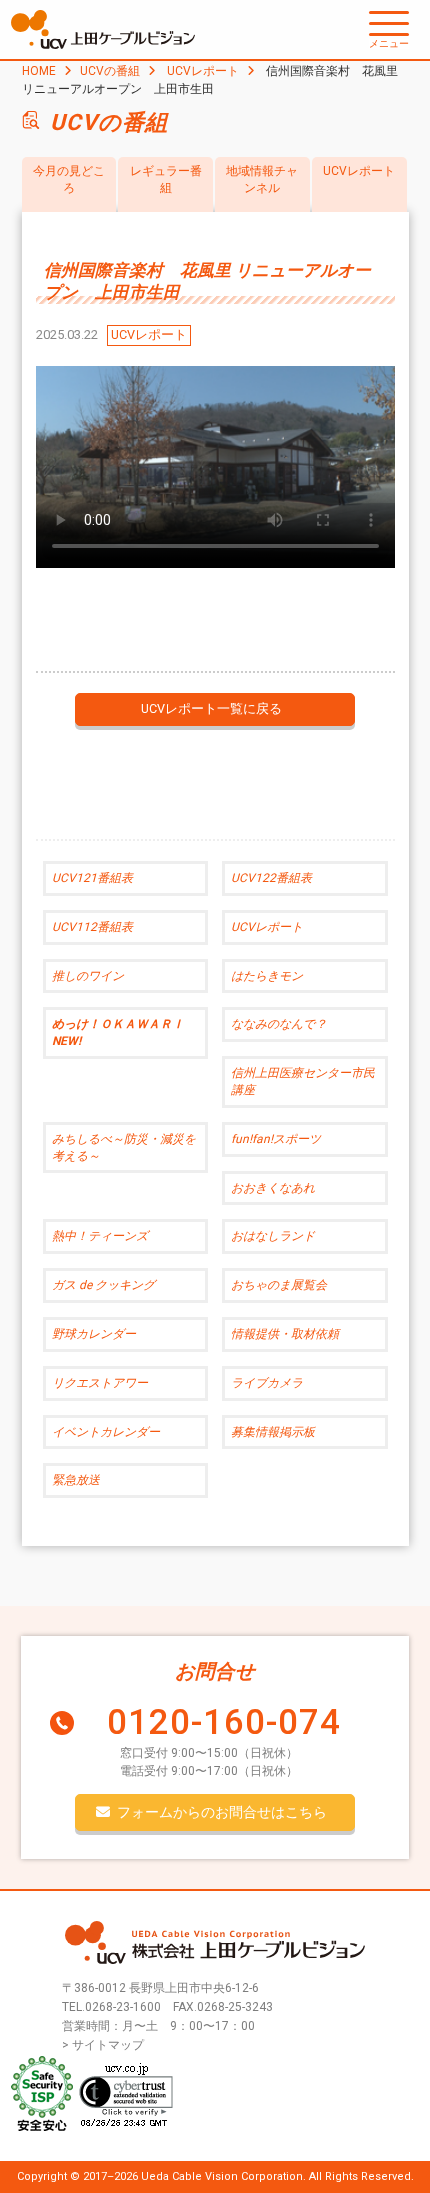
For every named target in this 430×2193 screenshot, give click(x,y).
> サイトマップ (103, 2045)
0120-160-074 (224, 1722)
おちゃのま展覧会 (279, 1285)
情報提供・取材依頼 (285, 1334)
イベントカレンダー (106, 1432)
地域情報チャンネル (262, 179)
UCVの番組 (110, 71)
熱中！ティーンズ (100, 1236)
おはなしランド (273, 1236)
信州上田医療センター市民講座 (303, 1081)
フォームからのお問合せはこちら (222, 1812)
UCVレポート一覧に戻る (211, 708)
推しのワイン (88, 976)
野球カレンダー (94, 1334)
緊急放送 (76, 1480)
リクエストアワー (100, 1383)
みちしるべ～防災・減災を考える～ (124, 1147)
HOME (39, 71)
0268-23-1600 (123, 2007)
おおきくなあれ (273, 1188)
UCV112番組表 (92, 927)
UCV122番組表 (271, 878)
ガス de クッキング (103, 1285)
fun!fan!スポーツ (276, 1139)
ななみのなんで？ (279, 1024)
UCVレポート (203, 71)
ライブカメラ (267, 1383)
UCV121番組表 (92, 878)
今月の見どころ (69, 179)
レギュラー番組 (166, 179)
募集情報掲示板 (273, 1432)
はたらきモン (267, 976)
